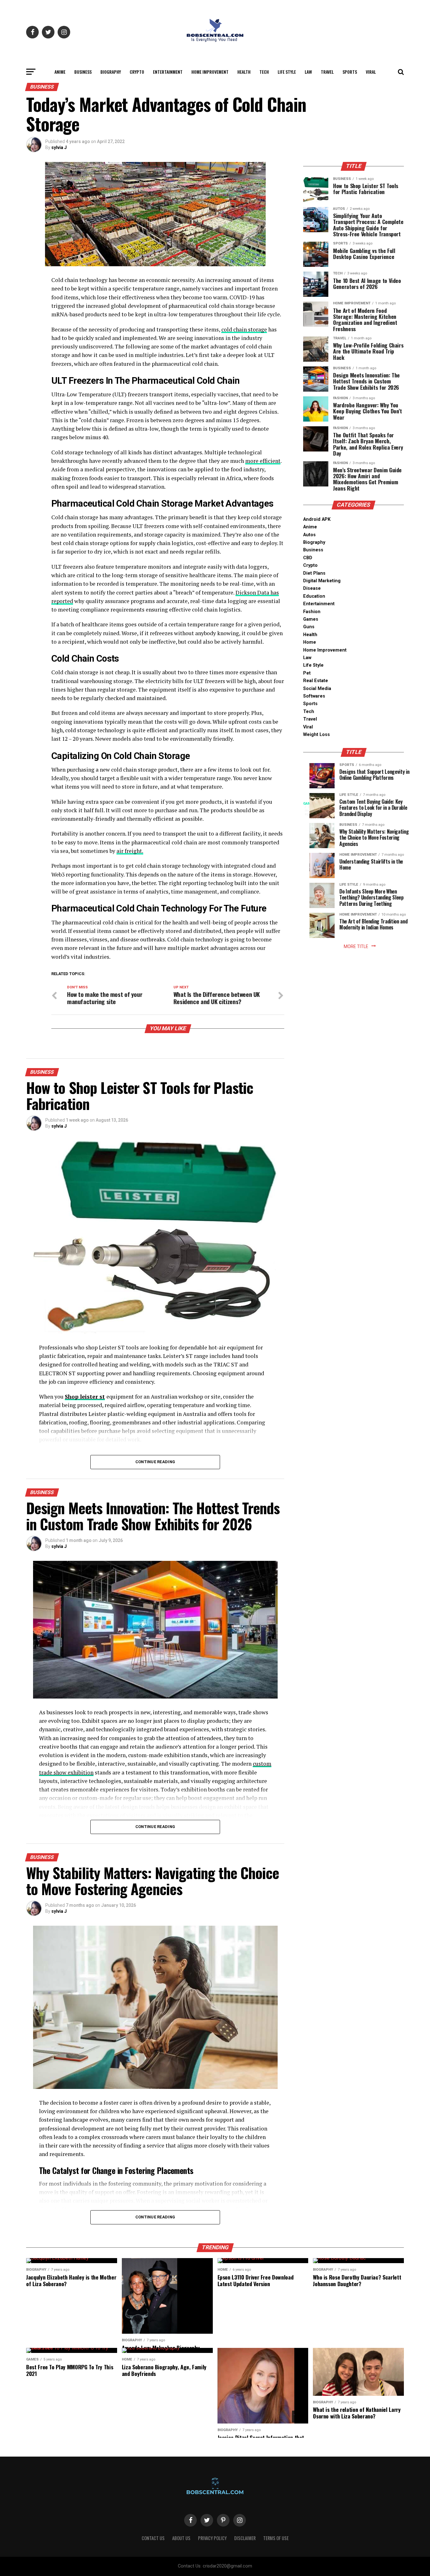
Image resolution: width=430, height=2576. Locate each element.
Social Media (317, 689)
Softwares (314, 696)
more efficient (263, 461)
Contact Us (153, 2538)
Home (310, 642)
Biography (111, 72)
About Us (181, 2538)
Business (83, 72)
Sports (350, 72)
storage (257, 329)
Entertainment (168, 72)
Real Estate (316, 681)
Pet (307, 673)
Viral (371, 72)
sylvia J (59, 147)
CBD (308, 558)
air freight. (130, 851)
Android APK (317, 519)
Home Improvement (210, 72)
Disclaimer (245, 2538)
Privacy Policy (212, 2538)
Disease (312, 588)
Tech (264, 72)
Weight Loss (317, 735)
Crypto (137, 72)
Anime (60, 72)
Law (308, 72)
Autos (309, 535)
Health (244, 72)
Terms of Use (276, 2538)
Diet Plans (314, 573)
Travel (327, 72)
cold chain (235, 329)
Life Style (287, 72)
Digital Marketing (322, 581)
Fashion (312, 612)
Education (314, 596)
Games (311, 619)
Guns (309, 627)
